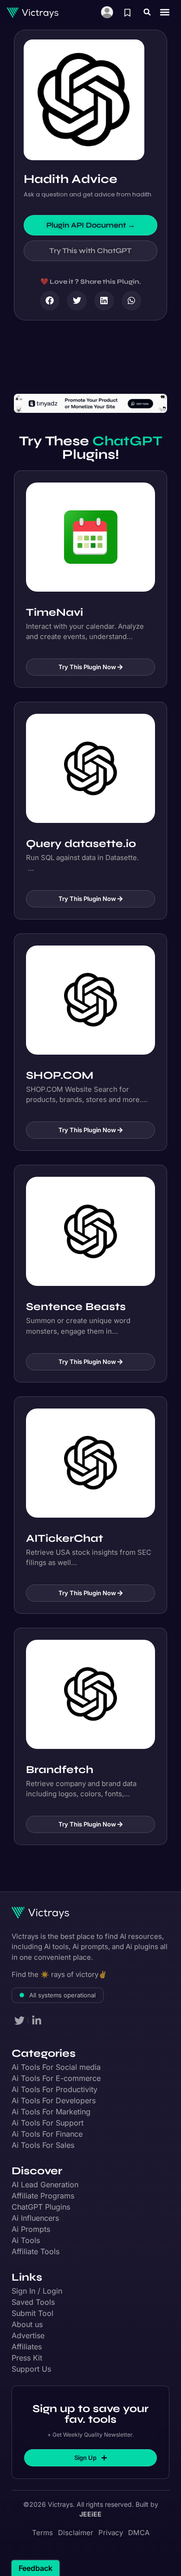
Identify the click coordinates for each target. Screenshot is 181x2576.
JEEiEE (90, 2514)
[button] (147, 12)
